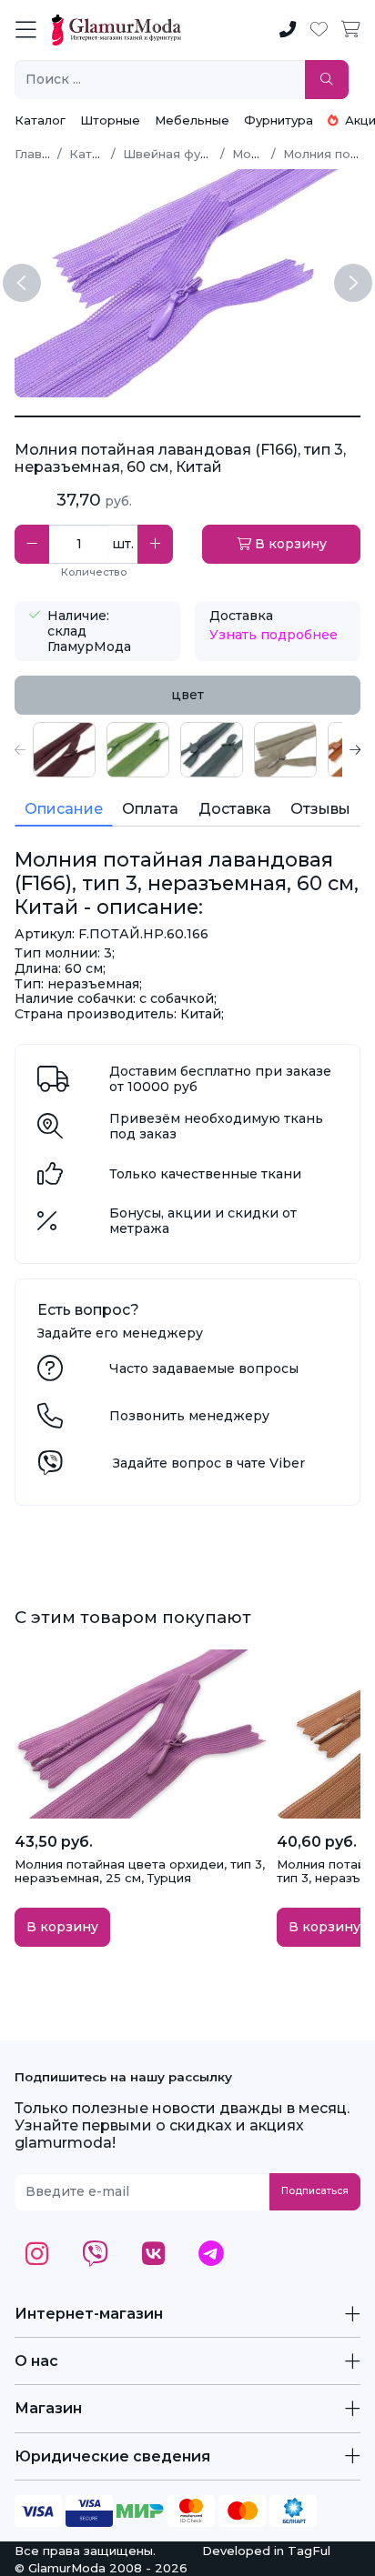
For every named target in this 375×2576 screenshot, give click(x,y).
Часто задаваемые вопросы (204, 1368)
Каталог (40, 120)
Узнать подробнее (274, 635)
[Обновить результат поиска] (327, 80)
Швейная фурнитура (187, 154)
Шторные (110, 120)
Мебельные (192, 120)
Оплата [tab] (150, 809)
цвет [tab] (187, 695)
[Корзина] (351, 30)
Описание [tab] (64, 809)
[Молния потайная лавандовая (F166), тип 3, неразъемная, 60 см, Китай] (187, 416)
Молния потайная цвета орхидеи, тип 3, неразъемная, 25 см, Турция (140, 1871)
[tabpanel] (187, 750)
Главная (39, 154)
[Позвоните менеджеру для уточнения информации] (50, 1420)
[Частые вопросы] (50, 1373)
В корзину (289, 544)
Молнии (256, 154)
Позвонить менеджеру (189, 1416)
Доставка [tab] (235, 809)
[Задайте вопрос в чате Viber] (50, 1468)
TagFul (309, 2551)
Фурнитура (279, 120)
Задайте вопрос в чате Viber (209, 1463)
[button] (20, 750)
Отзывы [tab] (320, 809)
